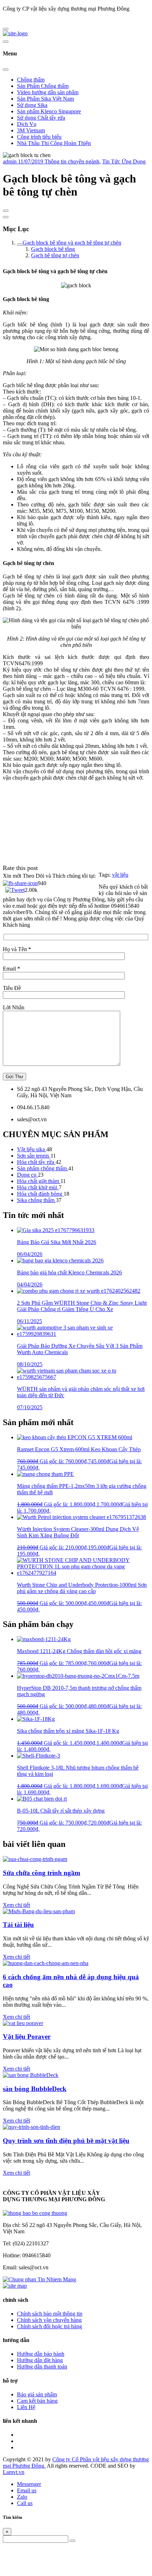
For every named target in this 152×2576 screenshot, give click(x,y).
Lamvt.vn (14, 2472)
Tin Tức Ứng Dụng (124, 161)
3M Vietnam (31, 130)
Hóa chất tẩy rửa (36, 1162)
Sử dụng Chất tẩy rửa (41, 118)
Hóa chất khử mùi (38, 1187)
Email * (11, 969)
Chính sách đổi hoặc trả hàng (49, 2326)
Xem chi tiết (16, 1905)
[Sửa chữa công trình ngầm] (35, 1859)
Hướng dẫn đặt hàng (40, 2360)
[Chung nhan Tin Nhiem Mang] (39, 2279)
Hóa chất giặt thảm (39, 1181)
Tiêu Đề (12, 988)
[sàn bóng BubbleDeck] (31, 2075)
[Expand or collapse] (6, 217)
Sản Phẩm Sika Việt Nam (45, 99)
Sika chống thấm (36, 1200)
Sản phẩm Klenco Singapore (49, 111)
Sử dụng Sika (32, 105)
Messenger (29, 2484)
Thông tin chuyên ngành (72, 161)
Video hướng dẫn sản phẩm (48, 92)
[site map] (15, 2286)
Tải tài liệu (18, 1925)
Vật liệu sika (32, 1149)
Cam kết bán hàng (37, 2401)
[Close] (6, 70)
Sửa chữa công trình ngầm (42, 1873)
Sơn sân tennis (34, 1156)
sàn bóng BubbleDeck (35, 2089)
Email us (27, 2490)
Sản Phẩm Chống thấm (43, 86)
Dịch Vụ (27, 124)
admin (10, 161)
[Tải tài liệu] (39, 1911)
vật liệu (120, 875)
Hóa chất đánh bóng (40, 1194)
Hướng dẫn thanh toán (42, 2367)
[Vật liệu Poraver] (23, 2023)
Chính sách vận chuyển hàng (49, 2320)
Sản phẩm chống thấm (43, 1168)
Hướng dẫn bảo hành (41, 2354)
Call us (25, 2503)
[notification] (35, 2213)
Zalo (22, 2497)
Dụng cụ (27, 1175)
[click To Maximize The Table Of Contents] (6, 211)
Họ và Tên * (17, 949)
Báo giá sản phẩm (37, 2394)
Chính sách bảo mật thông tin (50, 2314)
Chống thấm (31, 80)
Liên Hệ (26, 2407)
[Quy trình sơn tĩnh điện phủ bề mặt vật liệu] (31, 2127)
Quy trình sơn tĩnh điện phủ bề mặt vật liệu (66, 2141)
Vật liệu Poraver (27, 2037)
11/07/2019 (31, 161)
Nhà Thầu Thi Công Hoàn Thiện (54, 143)
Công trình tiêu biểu (39, 137)
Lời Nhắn (14, 1007)
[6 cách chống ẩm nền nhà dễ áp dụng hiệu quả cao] (46, 1963)
